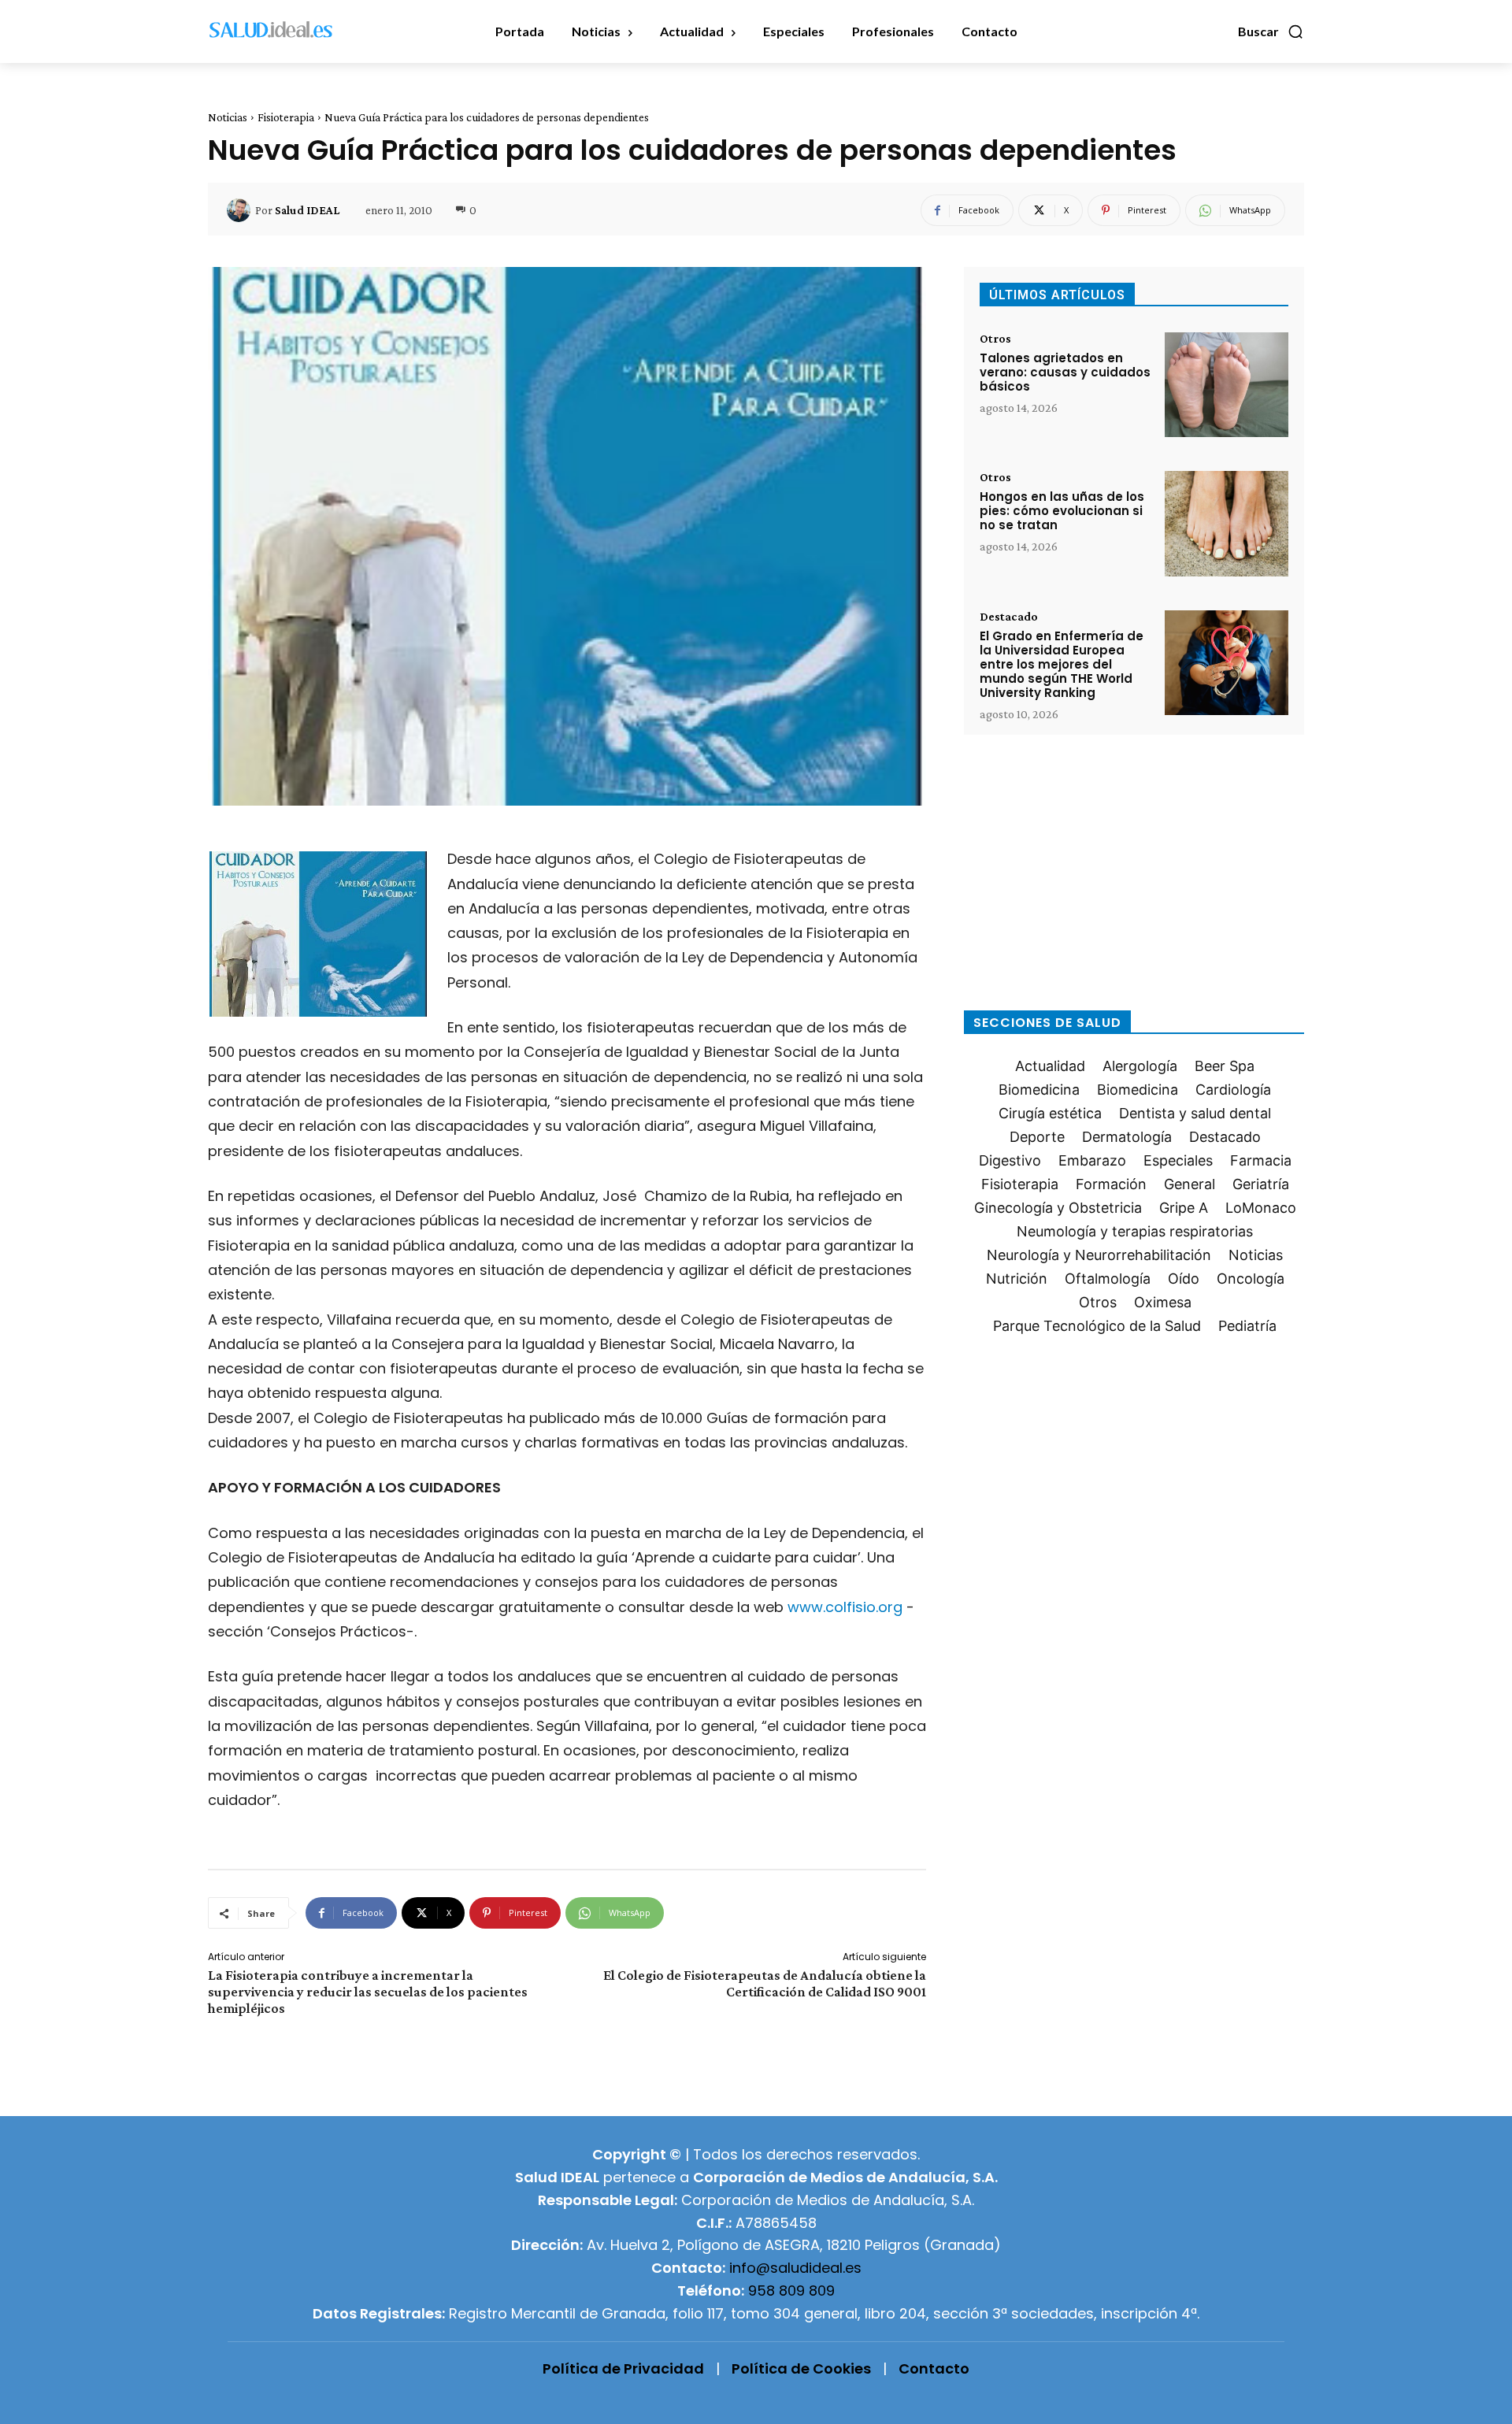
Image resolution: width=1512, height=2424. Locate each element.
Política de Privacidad (623, 2368)
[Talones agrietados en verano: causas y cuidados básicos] (1227, 385)
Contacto (934, 2368)
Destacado (1009, 617)
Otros (995, 339)
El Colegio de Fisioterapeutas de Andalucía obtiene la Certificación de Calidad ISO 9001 (765, 1983)
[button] (1271, 32)
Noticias (228, 117)
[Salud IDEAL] (241, 210)
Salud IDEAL (307, 210)
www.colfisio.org (845, 1607)
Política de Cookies (801, 2368)
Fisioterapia (286, 117)
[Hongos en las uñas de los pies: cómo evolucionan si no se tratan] (1227, 523)
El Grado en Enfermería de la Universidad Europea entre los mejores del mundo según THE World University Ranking (1062, 664)
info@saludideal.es (795, 2268)
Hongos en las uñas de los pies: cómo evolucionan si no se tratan (1062, 511)
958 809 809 (791, 2291)
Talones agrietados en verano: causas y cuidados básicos (1065, 372)
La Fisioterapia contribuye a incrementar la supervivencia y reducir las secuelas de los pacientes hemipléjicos (368, 1992)
